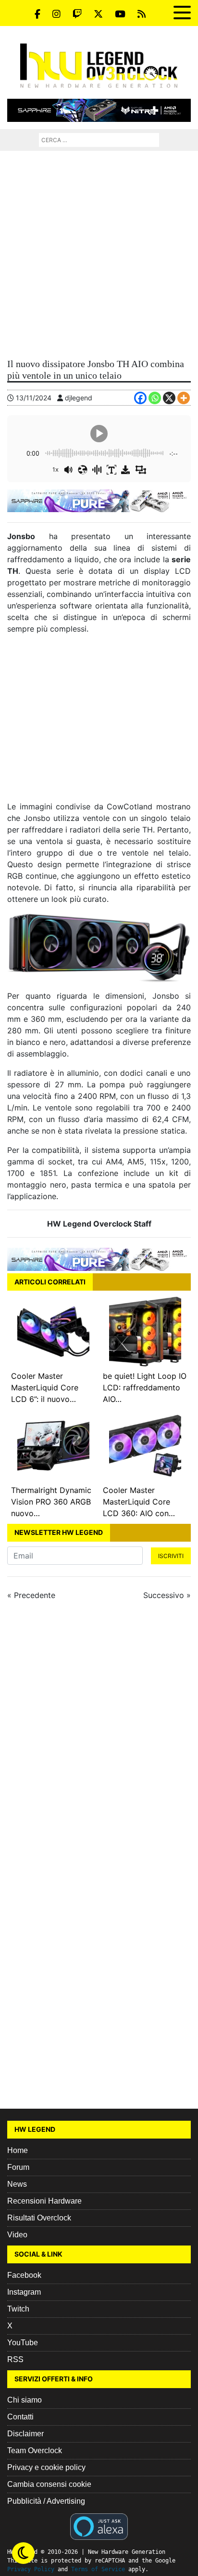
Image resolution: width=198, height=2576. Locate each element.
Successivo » (167, 1595)
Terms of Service (98, 2569)
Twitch (18, 2309)
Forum (18, 2167)
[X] (169, 398)
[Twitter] (98, 14)
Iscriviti (171, 1556)
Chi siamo (25, 2400)
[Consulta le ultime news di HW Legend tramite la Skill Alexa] (99, 2525)
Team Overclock (35, 2451)
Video (17, 2235)
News (17, 2184)
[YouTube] (120, 14)
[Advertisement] (99, 255)
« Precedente (31, 1595)
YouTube (23, 2343)
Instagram (24, 2292)
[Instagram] (56, 14)
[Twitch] (77, 14)
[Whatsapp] (155, 398)
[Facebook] (37, 14)
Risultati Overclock (39, 2218)
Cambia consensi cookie (49, 2484)
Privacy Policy (31, 2569)
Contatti (20, 2417)
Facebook (24, 2275)
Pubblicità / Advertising (46, 2501)
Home (18, 2150)
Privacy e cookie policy (46, 2467)
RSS (15, 2359)
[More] (184, 398)
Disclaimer (25, 2434)
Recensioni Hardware (44, 2201)
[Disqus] (99, 1737)
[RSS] (142, 14)
